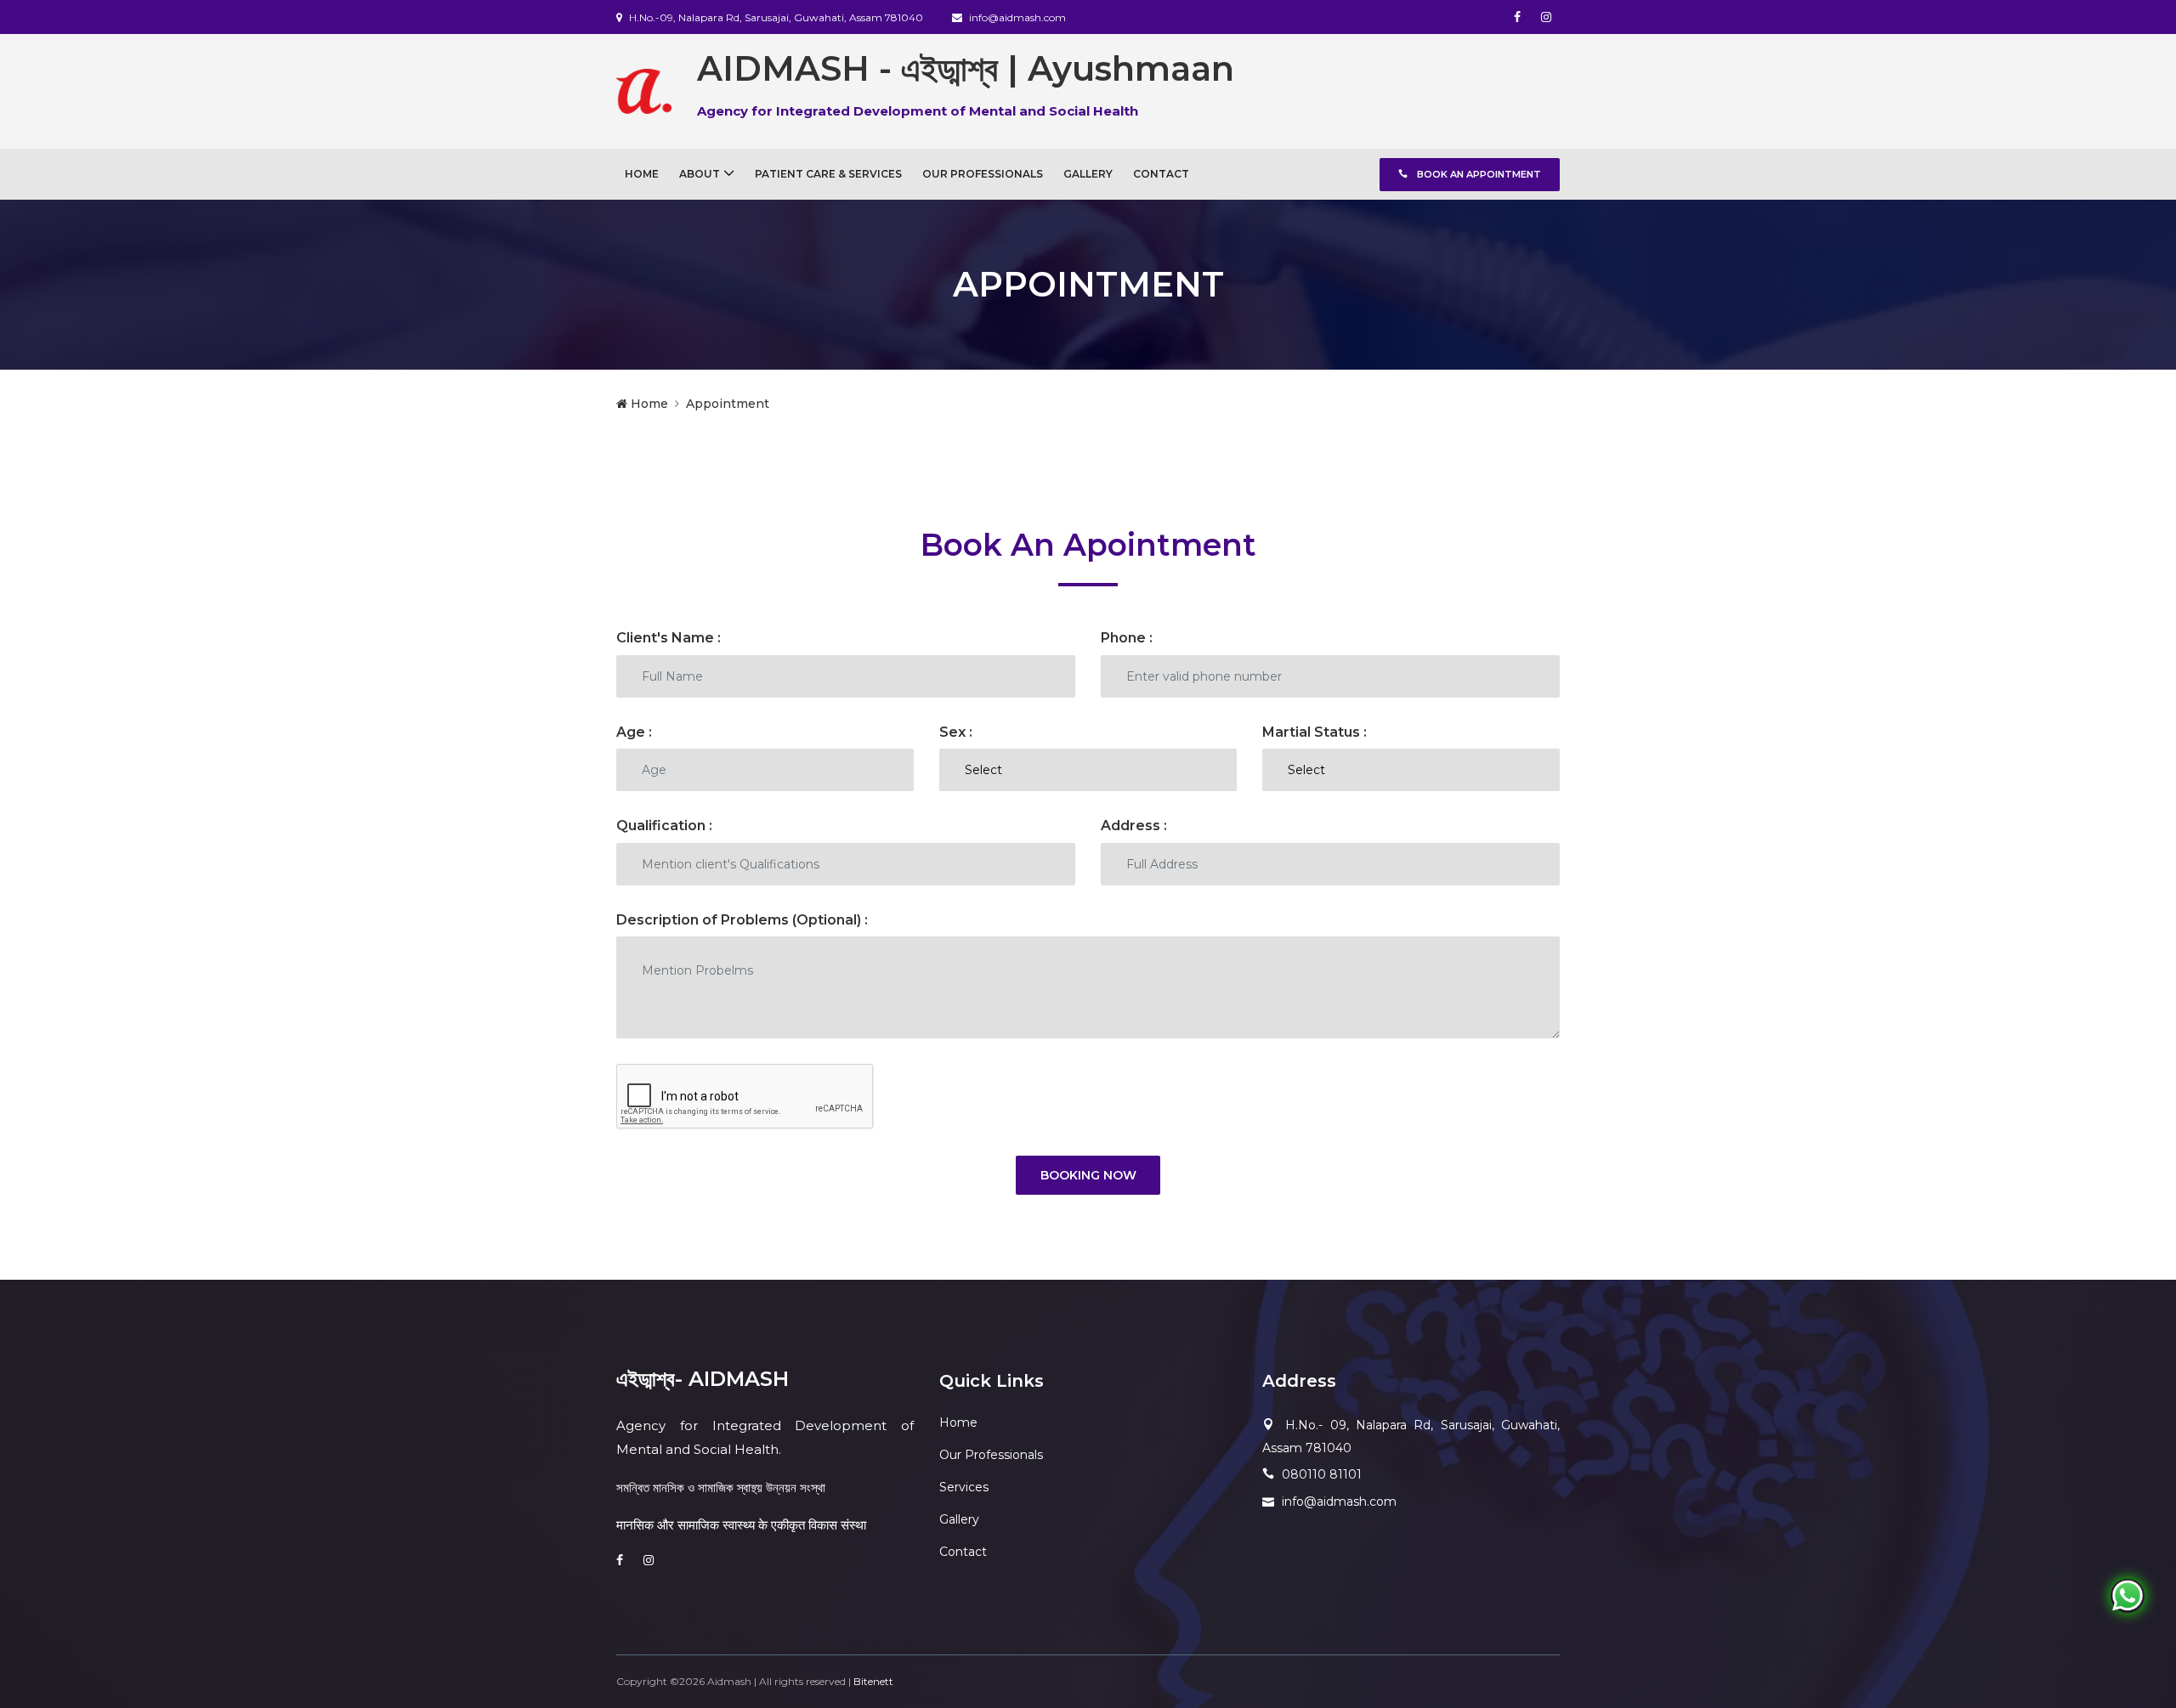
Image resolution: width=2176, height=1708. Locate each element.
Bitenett (873, 1681)
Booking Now (1088, 1175)
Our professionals (983, 174)
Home (642, 174)
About (700, 174)
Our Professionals (991, 1455)
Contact (1161, 174)
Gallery (1088, 174)
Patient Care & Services (828, 174)
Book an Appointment (1478, 174)
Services (964, 1487)
